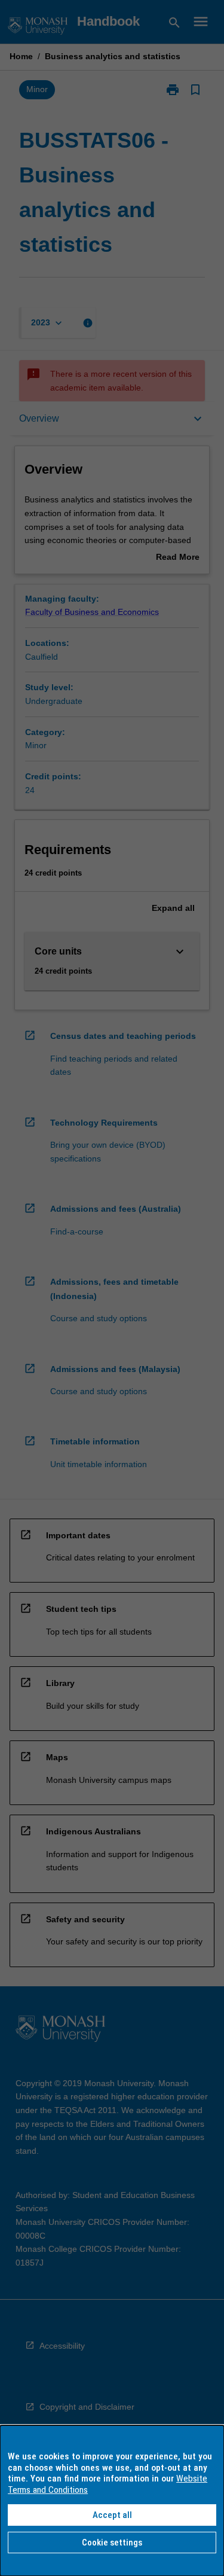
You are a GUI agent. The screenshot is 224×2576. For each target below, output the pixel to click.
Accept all (112, 2515)
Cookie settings (112, 2543)
